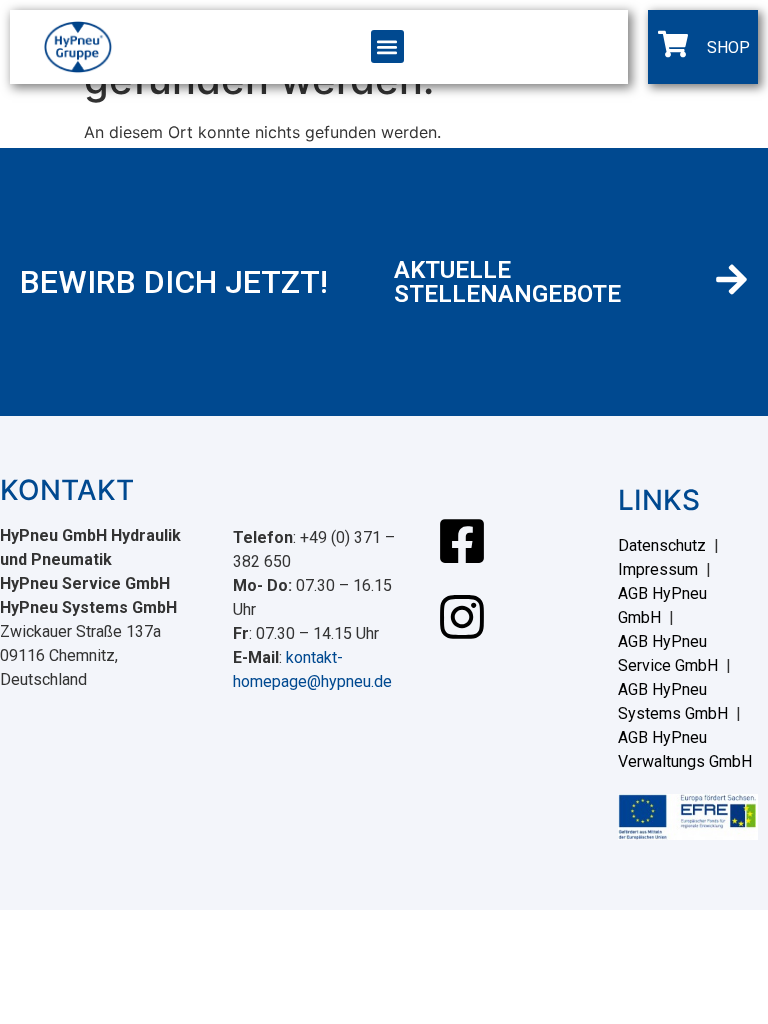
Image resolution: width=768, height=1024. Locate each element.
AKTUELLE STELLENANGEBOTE (507, 282)
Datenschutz (662, 545)
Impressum (658, 569)
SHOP (728, 47)
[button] (387, 46)
